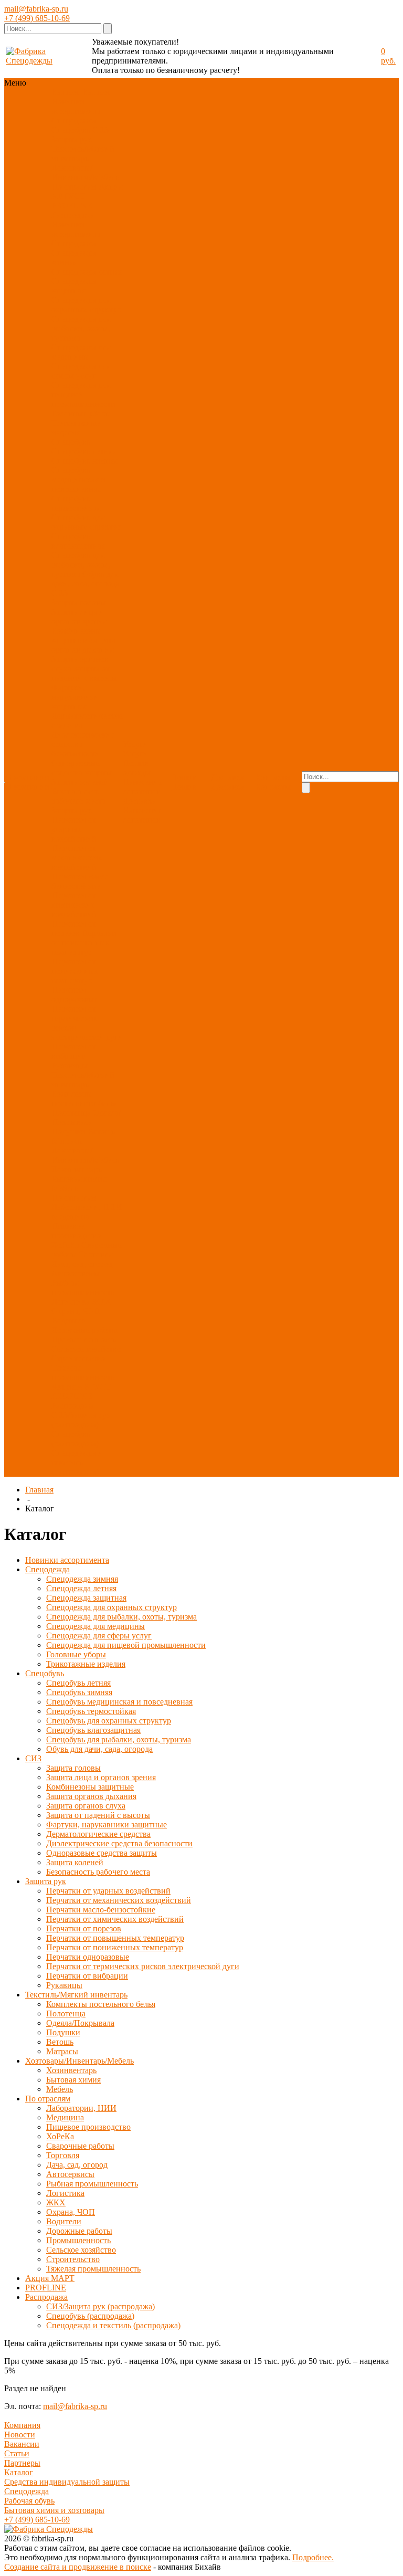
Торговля (96, 1254)
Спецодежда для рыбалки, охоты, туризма (81, 328)
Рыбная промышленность (83, 1287)
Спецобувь (71, 130)
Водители (69, 1321)
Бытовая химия (79, 1179)
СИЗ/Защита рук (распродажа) (81, 1420)
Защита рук (72, 139)
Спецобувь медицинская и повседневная (78, 480)
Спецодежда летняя (87, 272)
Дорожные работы (84, 1330)
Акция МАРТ (50, 2278)
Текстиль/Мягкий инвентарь (83, 154)
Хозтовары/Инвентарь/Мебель (85, 172)
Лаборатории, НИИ (87, 1207)
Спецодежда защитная (74, 286)
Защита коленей (80, 782)
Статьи (17, 2453)
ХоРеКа (65, 1245)
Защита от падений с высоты (84, 673)
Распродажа (73, 215)
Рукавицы (70, 1065)
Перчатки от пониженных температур (75, 971)
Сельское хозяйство (86, 1349)
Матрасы (67, 1141)
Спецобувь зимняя (84, 461)
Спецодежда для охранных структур (86, 305)
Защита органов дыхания (83, 645)
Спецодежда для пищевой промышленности (83, 395)
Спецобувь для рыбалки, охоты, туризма (81, 565)
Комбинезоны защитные (76, 635)
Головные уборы (81, 413)
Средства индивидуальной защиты (67, 2482)
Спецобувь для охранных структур (86, 522)
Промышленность (84, 1339)
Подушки (68, 1132)
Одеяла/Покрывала (86, 1117)
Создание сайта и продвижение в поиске (78, 2567)
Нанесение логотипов (142, 787)
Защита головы (79, 602)
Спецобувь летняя (84, 451)
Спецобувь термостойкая (76, 503)
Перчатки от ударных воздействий (74, 829)
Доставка (139, 801)
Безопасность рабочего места (78, 796)
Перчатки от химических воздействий (74, 905)
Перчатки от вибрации (74, 1051)
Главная (39, 1490)
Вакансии (22, 2444)
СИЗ (100, 130)
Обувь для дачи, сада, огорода (86, 579)
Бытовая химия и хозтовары (54, 2510)
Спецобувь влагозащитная (78, 541)
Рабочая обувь (29, 2501)
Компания (22, 2425)
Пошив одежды (137, 768)
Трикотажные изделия (76, 428)
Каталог (19, 2472)
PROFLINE (72, 206)
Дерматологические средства (98, 1834)
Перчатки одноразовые (75, 995)
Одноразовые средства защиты (82, 768)
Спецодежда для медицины (81, 352)
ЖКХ (102, 1302)
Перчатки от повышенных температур (84, 943)
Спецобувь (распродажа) (75, 1439)
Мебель (65, 1188)
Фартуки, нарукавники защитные (75, 697)
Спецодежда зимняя (74, 257)
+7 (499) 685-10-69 (37, 18)
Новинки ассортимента (76, 106)
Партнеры (22, 2463)
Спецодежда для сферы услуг (81, 371)
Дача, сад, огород (82, 1264)
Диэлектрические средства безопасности (119, 1843)
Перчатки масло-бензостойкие (82, 881)
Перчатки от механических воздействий (77, 858)
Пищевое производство (76, 1231)
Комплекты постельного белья (84, 1098)
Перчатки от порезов (74, 928)
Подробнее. (313, 2557)
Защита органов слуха (86, 1806)
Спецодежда (74, 120)
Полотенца (71, 1113)
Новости (20, 2435)
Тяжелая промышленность (83, 1373)
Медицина (70, 1217)
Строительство (78, 1358)
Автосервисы (76, 1273)
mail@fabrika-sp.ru (36, 9)
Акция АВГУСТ (81, 1387)
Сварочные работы (80, 2146)
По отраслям (74, 187)
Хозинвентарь (77, 1169)
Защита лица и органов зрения (79, 617)
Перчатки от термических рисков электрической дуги (143, 1966)
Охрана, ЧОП (76, 1311)
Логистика (71, 1302)
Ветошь (101, 1132)
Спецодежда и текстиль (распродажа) (77, 1462)
